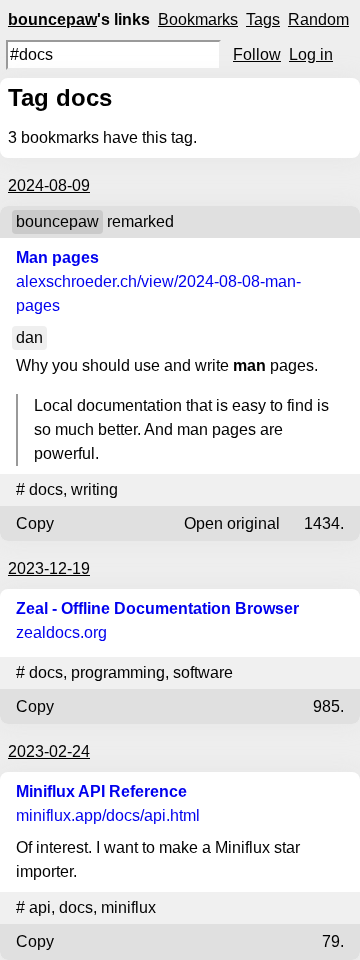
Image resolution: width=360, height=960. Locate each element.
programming (118, 672)
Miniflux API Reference (101, 791)
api (40, 907)
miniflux (128, 907)
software (203, 672)
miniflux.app (108, 815)
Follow (257, 54)
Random (318, 19)
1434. (324, 523)
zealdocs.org (61, 632)
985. (328, 706)
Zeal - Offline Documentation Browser (157, 608)
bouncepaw (52, 19)
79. (333, 941)
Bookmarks (198, 19)
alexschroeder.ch (158, 293)
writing (94, 489)
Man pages (57, 257)
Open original (232, 523)
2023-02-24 (49, 751)
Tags (263, 19)
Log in (311, 54)
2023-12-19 (49, 568)
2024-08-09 (49, 185)
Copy (35, 523)
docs (46, 489)
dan (29, 337)
